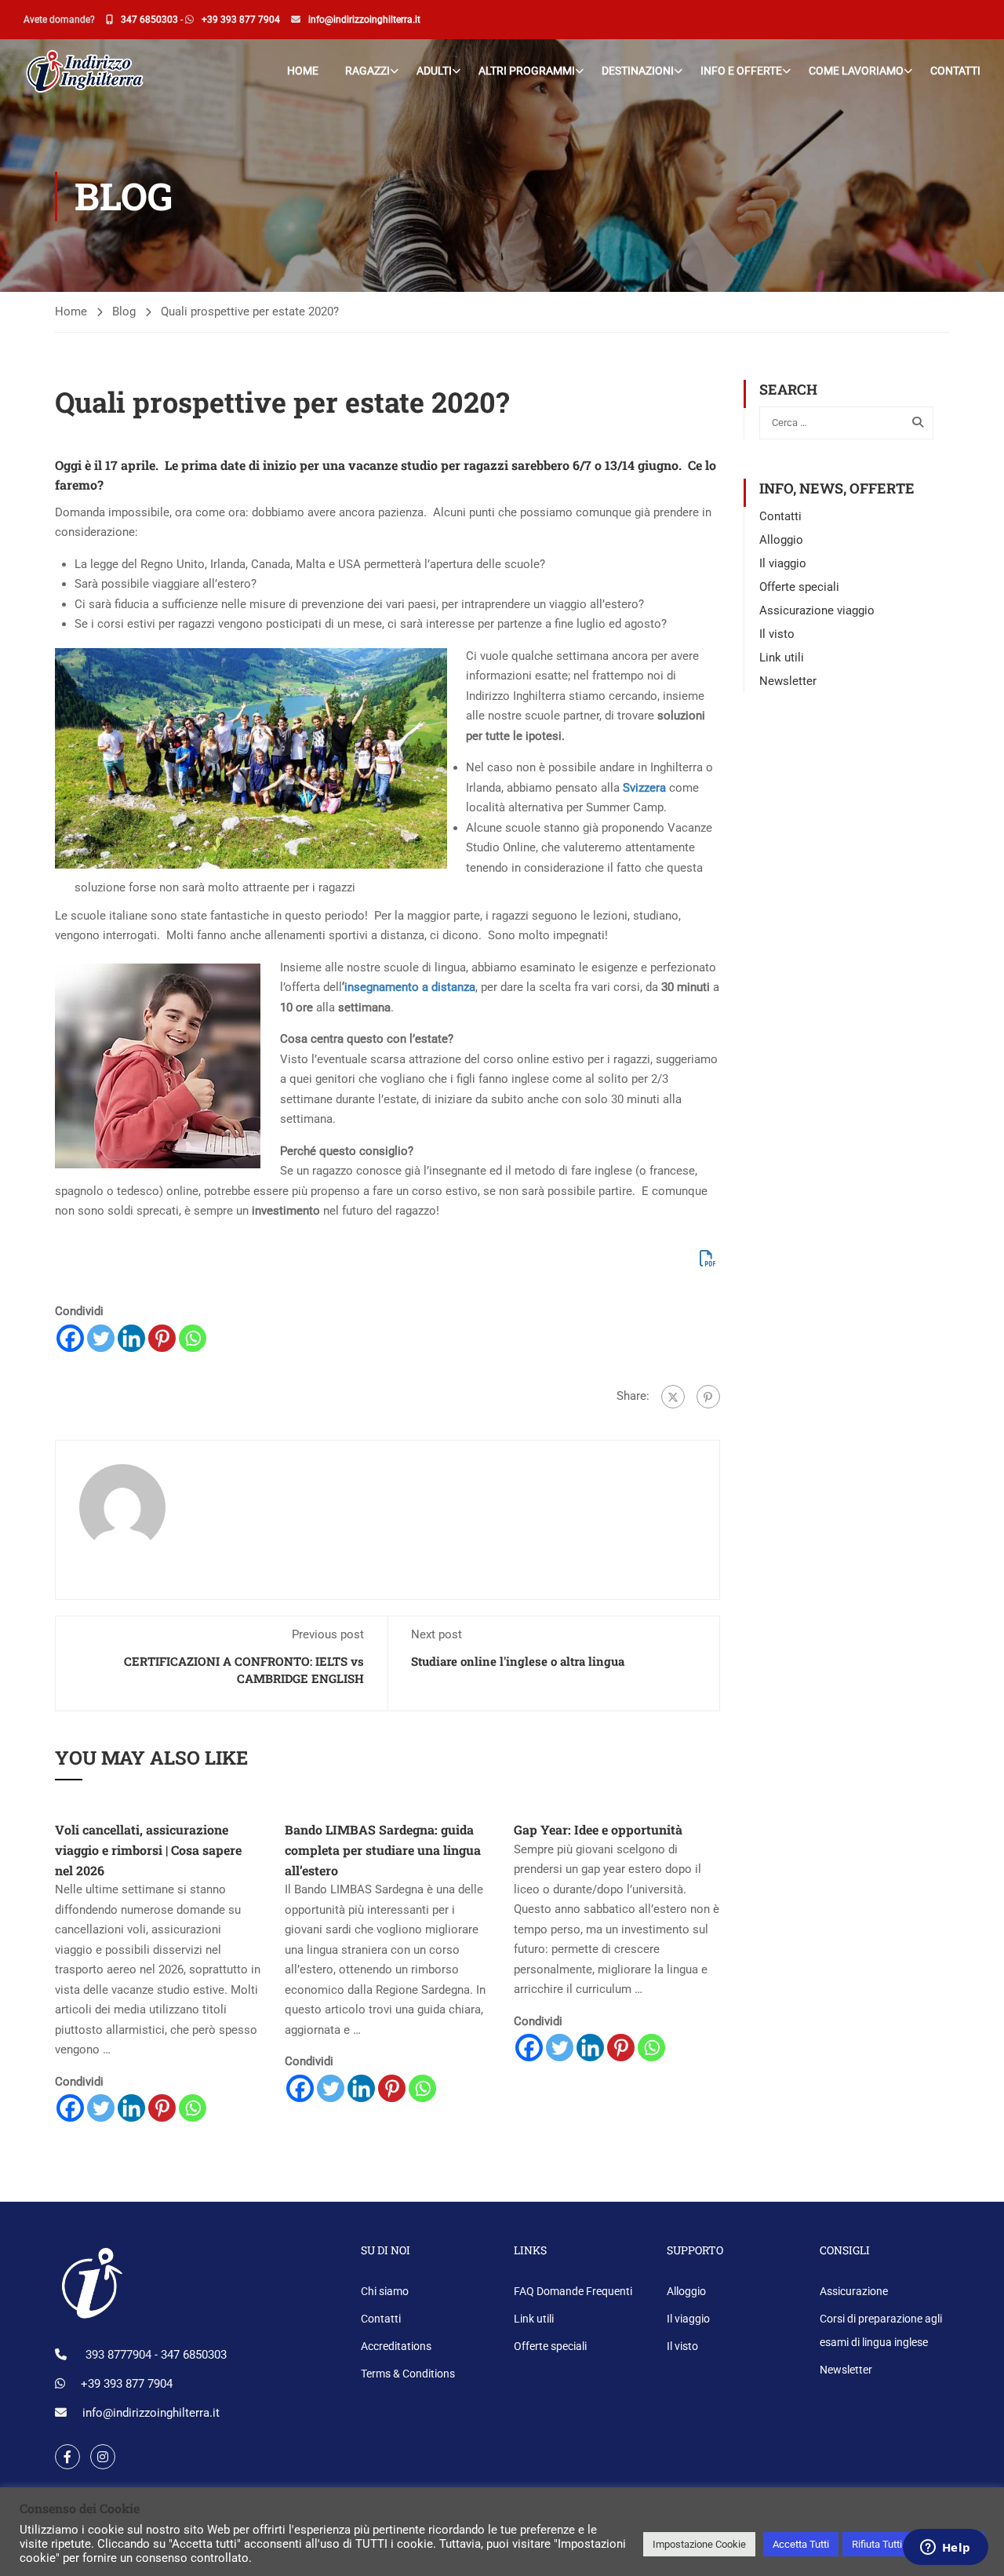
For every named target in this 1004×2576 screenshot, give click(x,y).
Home (303, 71)
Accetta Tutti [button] (801, 2544)
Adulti (434, 71)
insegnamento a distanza (410, 987)
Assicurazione (854, 2291)
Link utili (782, 658)
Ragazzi (367, 71)
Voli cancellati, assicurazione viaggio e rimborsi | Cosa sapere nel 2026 (148, 1849)
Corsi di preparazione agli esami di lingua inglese (881, 2330)
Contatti (955, 71)
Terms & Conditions (408, 2374)
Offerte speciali (799, 587)
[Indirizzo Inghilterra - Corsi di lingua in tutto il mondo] (84, 70)
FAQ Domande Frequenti (573, 2291)
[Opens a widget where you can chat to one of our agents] (945, 2549)
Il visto (777, 634)
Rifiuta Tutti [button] (877, 2544)
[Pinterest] (162, 1338)
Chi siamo (385, 2291)
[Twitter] (101, 1338)
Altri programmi (527, 71)
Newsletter (788, 681)
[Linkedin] (131, 1338)
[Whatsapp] (193, 1338)
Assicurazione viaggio (817, 610)
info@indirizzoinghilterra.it (364, 20)
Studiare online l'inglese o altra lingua (518, 1661)
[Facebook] (70, 1338)
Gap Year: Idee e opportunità (598, 1829)
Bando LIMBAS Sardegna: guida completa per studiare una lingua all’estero (383, 1849)
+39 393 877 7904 (241, 20)
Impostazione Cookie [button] (699, 2544)
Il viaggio (783, 563)
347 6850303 (149, 20)
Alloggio (781, 540)
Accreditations (396, 2346)
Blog (124, 312)
